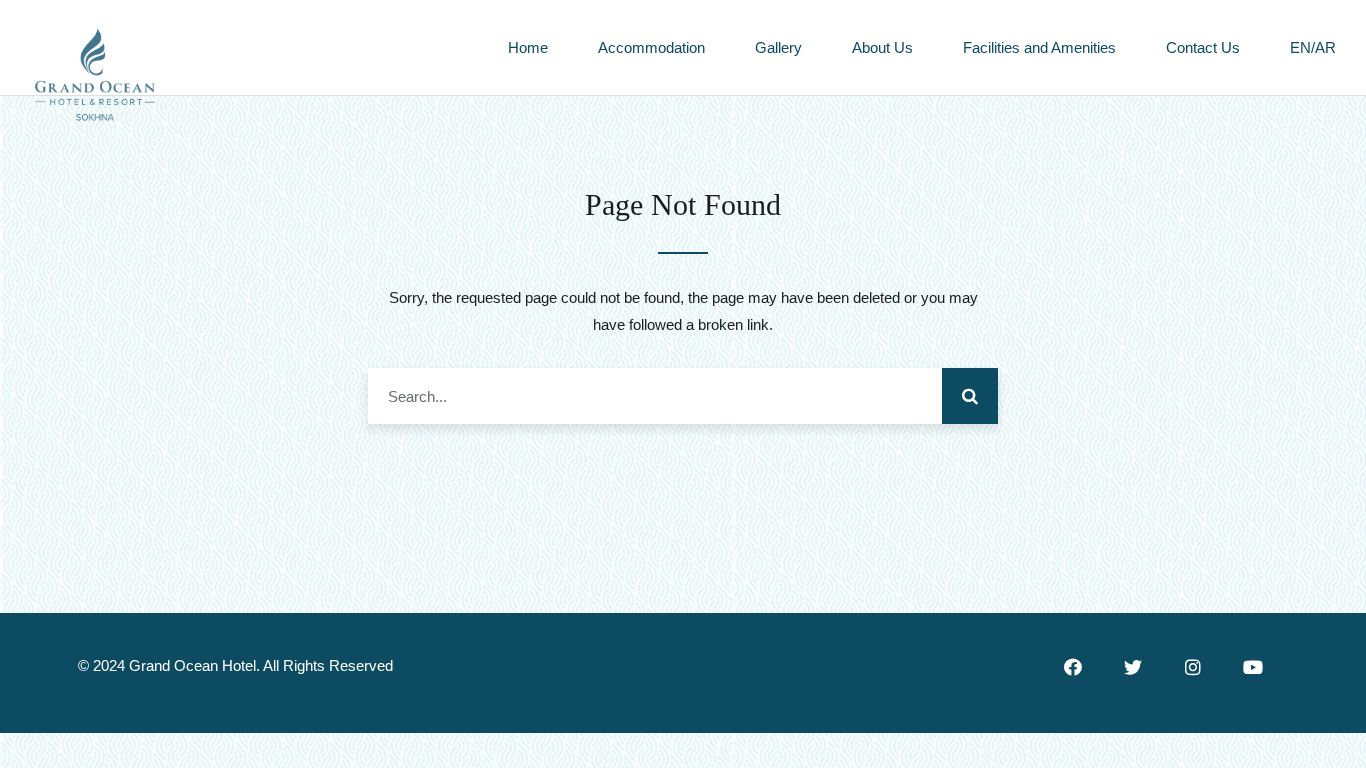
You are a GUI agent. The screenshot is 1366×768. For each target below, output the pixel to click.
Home (528, 47)
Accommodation (651, 47)
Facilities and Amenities (1039, 47)
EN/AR (1313, 47)
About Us (882, 47)
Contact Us (1203, 47)
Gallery (778, 47)
